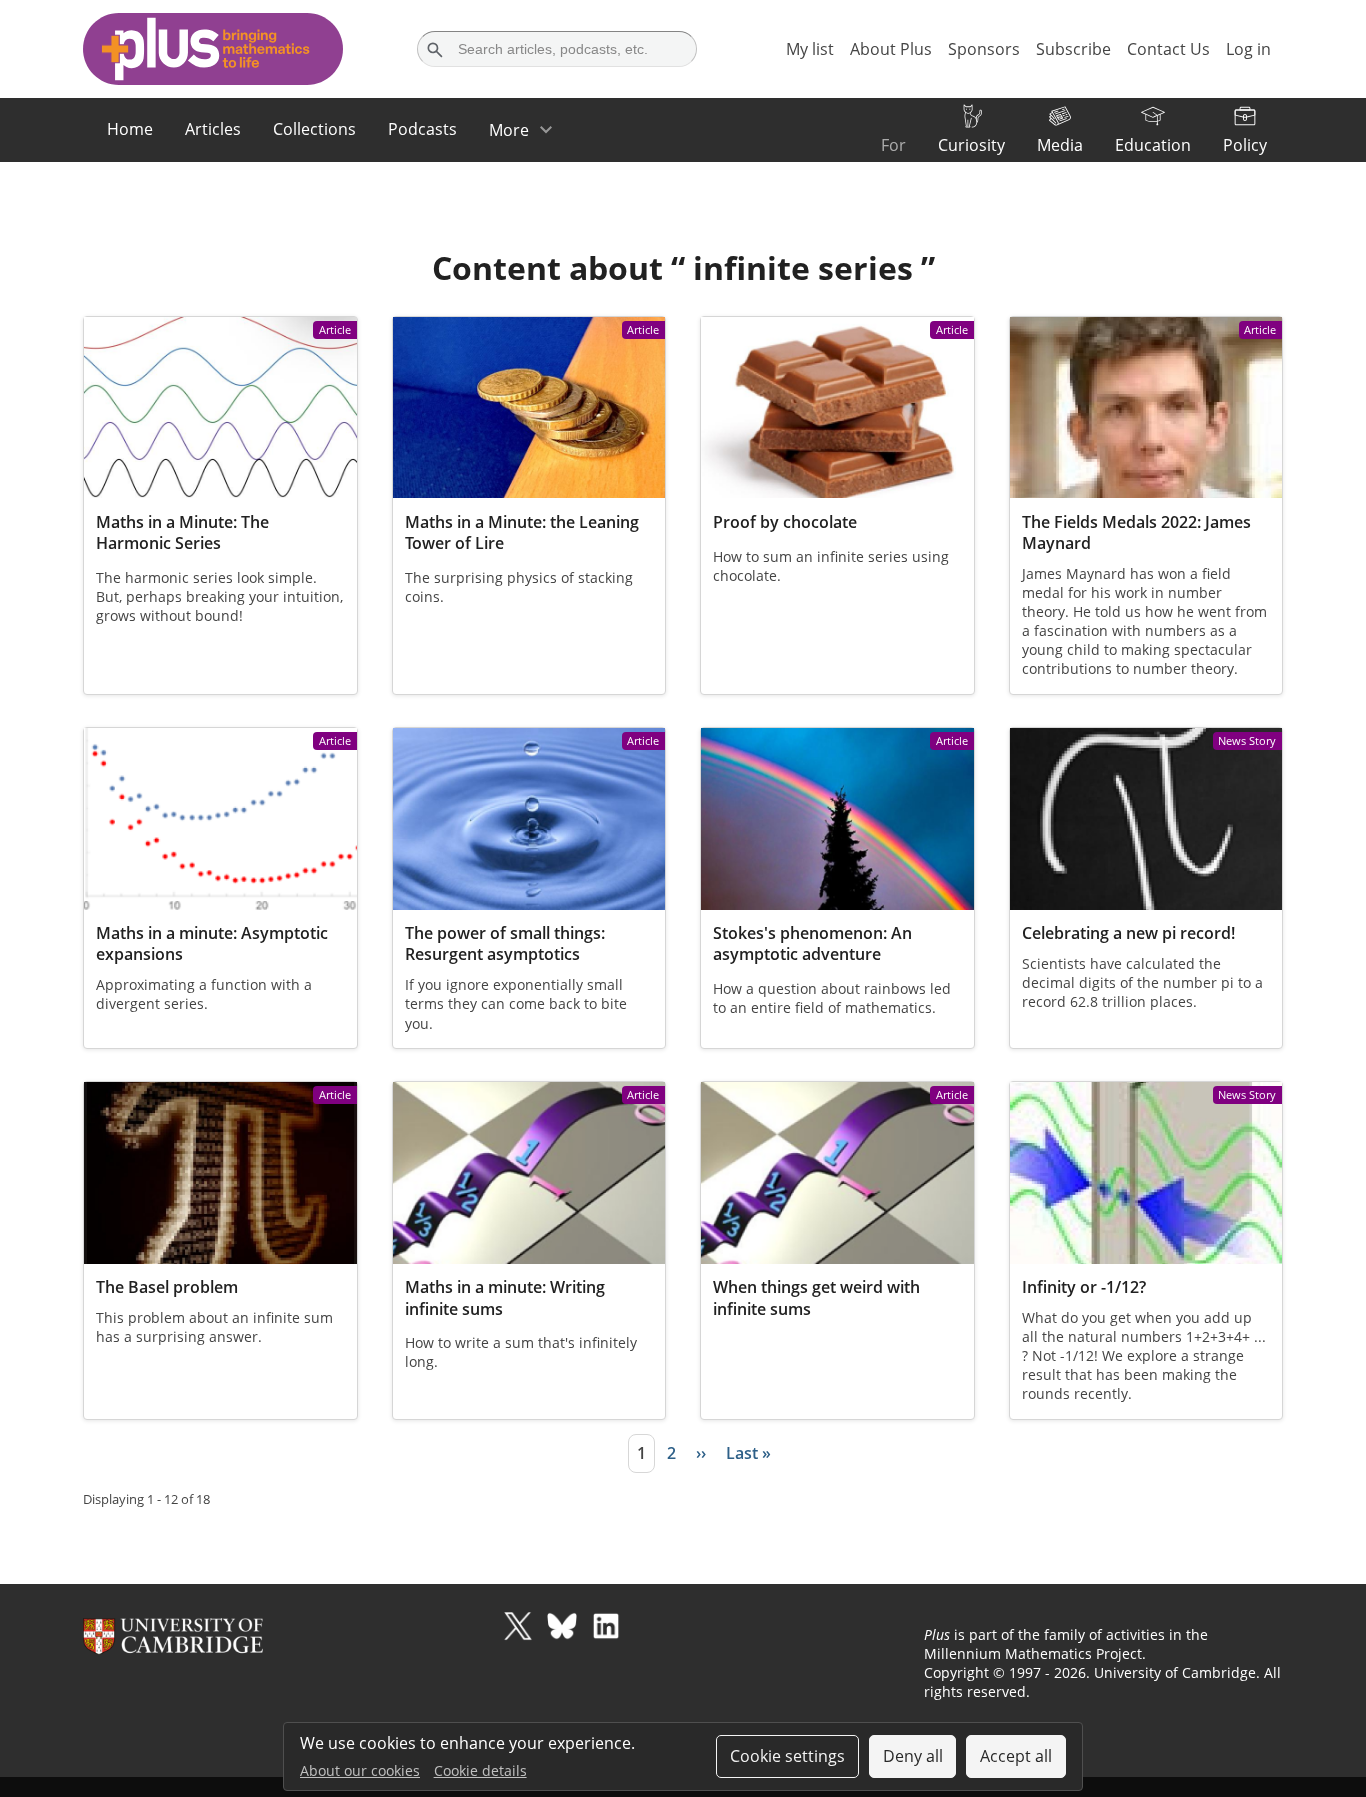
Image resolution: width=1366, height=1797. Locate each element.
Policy (1245, 145)
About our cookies (360, 1770)
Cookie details (480, 1770)
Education (1153, 145)
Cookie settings (787, 1756)
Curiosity (971, 145)
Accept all (1016, 1756)
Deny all (913, 1756)
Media (1060, 145)
